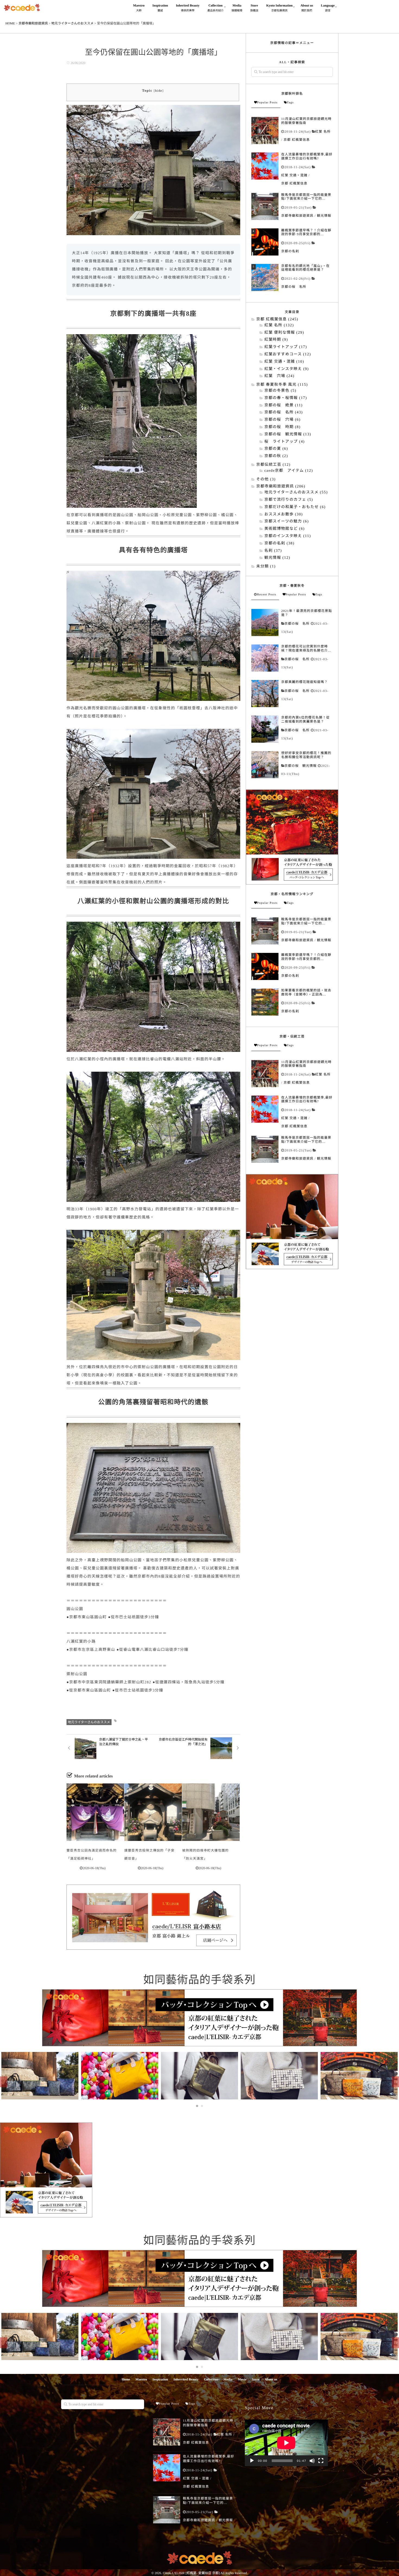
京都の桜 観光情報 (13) (288, 434)
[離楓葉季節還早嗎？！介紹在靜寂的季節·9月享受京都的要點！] (265, 242)
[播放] (252, 2461)
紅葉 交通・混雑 (294, 175)
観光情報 (324, 216)
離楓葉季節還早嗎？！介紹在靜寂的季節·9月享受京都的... (306, 232)
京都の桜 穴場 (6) (282, 420)
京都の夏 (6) (276, 449)
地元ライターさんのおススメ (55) (296, 492)
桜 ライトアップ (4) (285, 442)
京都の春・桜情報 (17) (286, 398)
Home (126, 2379)
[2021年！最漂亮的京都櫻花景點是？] (265, 623)
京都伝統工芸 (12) (273, 465)
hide (159, 91)
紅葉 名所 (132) (279, 325)
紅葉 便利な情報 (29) (284, 333)
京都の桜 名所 (294, 287)
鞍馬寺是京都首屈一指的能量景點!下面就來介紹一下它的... (306, 197)
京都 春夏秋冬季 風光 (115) (282, 385)
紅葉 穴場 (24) (279, 376)
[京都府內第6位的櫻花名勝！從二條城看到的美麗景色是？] (265, 729)
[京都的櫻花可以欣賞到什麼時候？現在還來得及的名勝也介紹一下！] (265, 658)
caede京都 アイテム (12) (289, 471)
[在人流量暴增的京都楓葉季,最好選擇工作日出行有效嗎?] (265, 166)
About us (307, 8)
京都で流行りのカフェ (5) (289, 500)
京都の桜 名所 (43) (284, 412)
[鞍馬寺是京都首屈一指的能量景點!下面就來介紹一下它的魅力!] (265, 206)
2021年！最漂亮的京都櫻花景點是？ (307, 613)
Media (237, 8)
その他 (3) (266, 479)
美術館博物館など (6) (285, 529)
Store (254, 8)
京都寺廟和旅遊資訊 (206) (281, 486)
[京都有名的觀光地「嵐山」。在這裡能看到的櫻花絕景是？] (265, 277)
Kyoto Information (279, 8)
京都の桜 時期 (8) (282, 427)
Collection (216, 8)
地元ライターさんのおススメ (89, 1722)
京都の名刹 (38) (279, 543)
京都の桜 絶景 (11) (284, 405)
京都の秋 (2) (276, 456)
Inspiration (160, 8)
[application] (286, 2443)
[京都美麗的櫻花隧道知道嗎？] (265, 694)
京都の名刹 (290, 251)
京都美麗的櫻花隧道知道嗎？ (305, 682)
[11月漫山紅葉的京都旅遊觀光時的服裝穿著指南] (265, 130)
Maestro (139, 8)
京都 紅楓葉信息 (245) (277, 319)
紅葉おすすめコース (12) (288, 354)
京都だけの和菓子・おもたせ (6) (295, 507)
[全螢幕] (321, 2461)
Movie (242, 2379)
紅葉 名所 (323, 132)
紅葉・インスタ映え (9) (287, 369)
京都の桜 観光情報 (301, 766)
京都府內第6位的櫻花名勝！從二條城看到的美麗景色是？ (305, 719)
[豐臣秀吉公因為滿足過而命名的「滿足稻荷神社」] (95, 1812)
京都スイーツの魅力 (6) (287, 521)
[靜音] (312, 2461)
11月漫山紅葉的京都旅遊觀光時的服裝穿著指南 (306, 121)
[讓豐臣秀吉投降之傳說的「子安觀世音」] (153, 1812)
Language (328, 8)
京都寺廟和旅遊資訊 (297, 216)
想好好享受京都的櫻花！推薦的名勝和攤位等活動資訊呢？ (306, 755)
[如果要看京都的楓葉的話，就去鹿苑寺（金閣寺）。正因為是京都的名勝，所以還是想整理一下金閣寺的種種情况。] (265, 1002)
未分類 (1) (266, 566)
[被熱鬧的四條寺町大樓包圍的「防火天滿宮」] (211, 1812)
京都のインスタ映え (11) (288, 536)
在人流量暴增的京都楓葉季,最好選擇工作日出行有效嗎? (307, 156)
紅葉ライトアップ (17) (286, 347)
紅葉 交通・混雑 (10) (284, 362)
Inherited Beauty (188, 8)
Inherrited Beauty (186, 2379)
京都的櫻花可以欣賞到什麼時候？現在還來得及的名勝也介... (306, 648)
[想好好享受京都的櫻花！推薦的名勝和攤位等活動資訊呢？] (265, 765)
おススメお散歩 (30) (284, 514)
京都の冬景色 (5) (280, 391)
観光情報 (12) (277, 558)
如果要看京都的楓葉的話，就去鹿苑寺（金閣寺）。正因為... (306, 992)
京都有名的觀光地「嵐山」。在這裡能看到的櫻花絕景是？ (305, 268)
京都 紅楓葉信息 (297, 140)
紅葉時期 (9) (276, 340)
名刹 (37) (273, 551)
